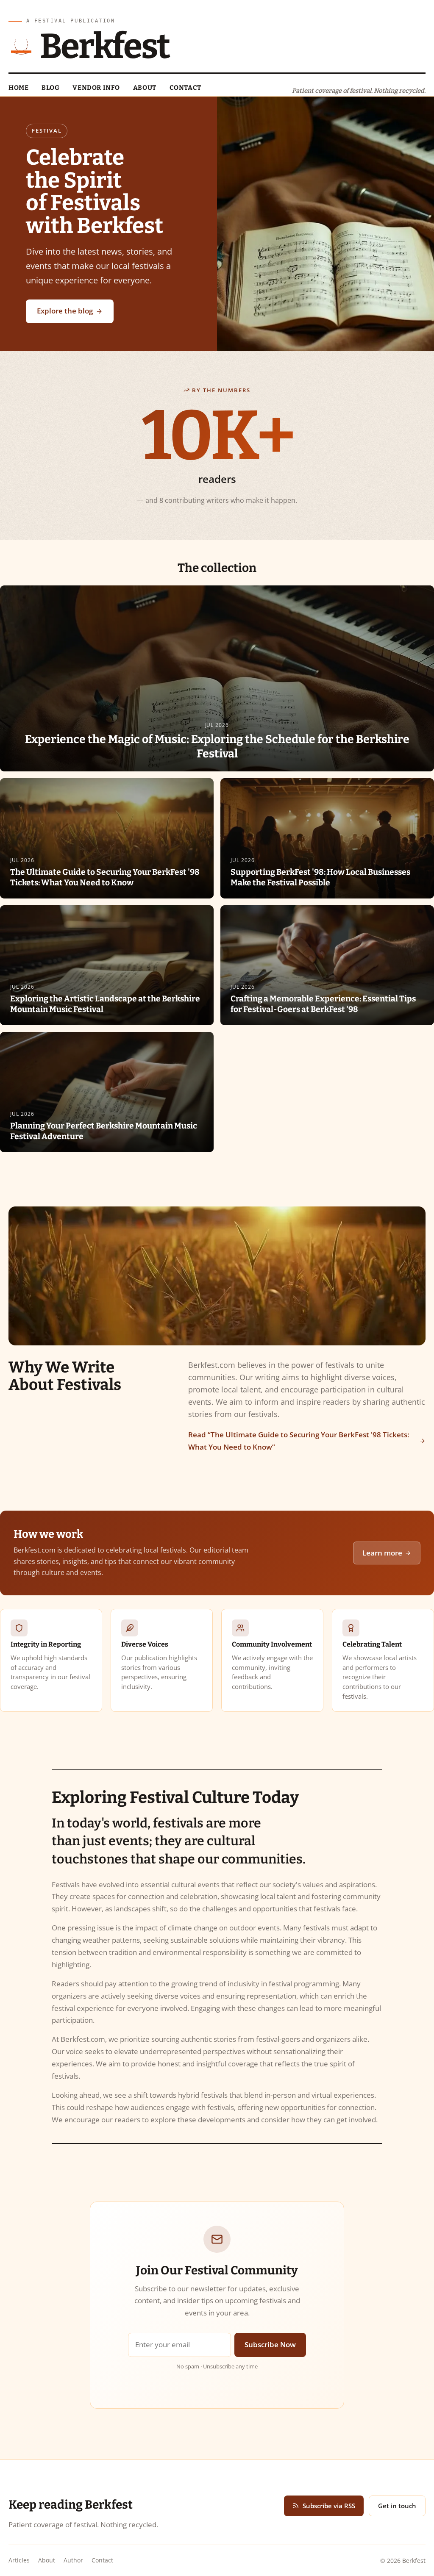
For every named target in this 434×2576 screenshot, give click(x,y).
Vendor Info (96, 88)
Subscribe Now (270, 2344)
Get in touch (397, 2506)
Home (18, 88)
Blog (50, 88)
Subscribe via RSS (329, 2506)
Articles (19, 2560)
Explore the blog (65, 311)
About (145, 88)
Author (73, 2560)
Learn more (382, 1553)
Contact (185, 88)
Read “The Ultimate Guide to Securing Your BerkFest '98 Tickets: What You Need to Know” (299, 1441)
